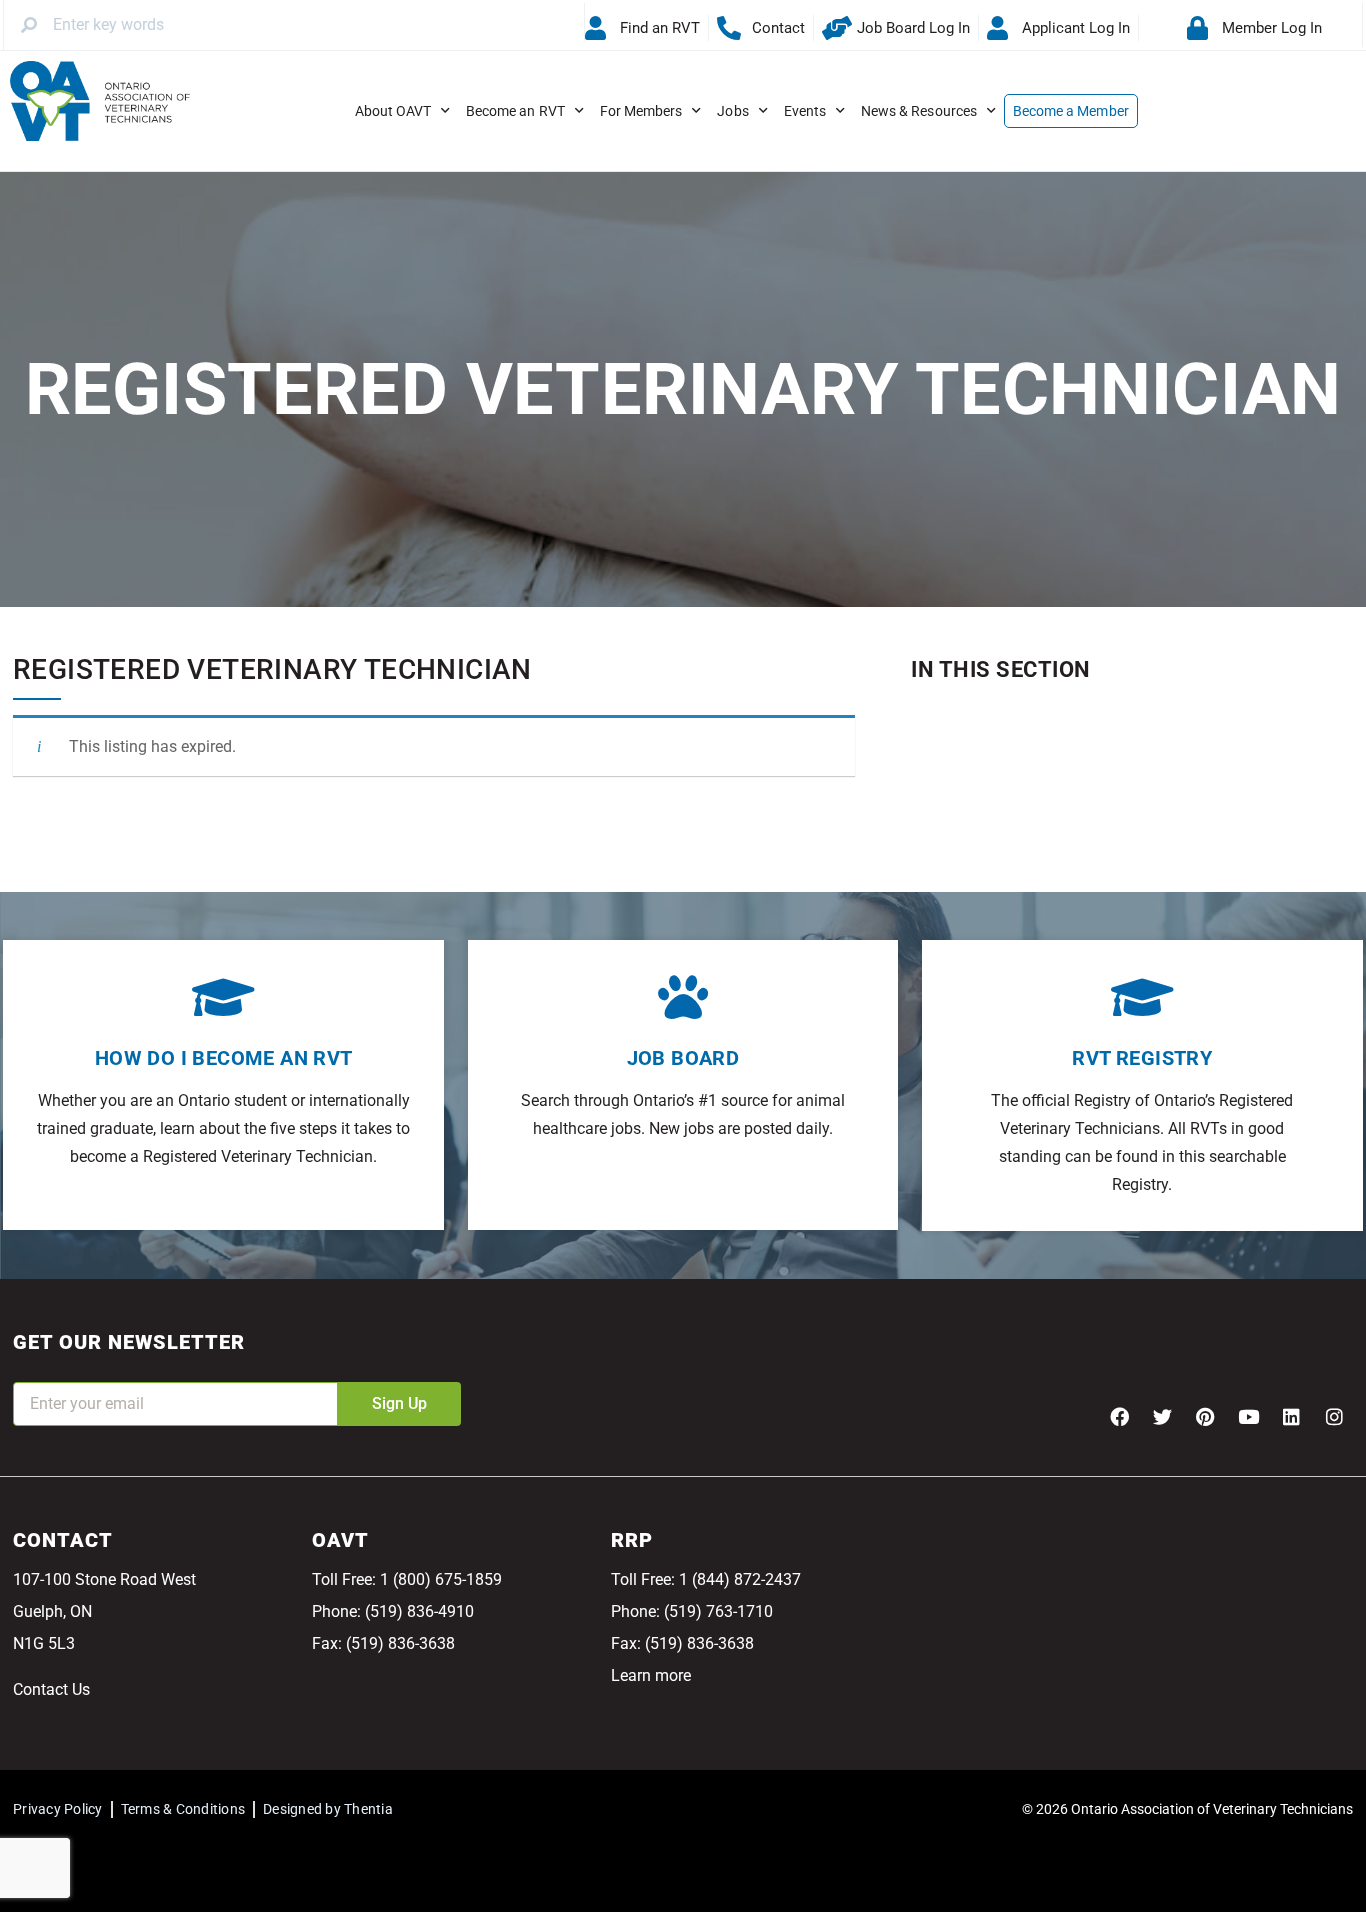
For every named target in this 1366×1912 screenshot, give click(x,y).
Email (33, 1368)
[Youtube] (1248, 1416)
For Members (641, 111)
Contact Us (51, 1689)
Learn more (651, 1675)
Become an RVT (515, 111)
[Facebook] (1119, 1416)
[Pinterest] (1205, 1416)
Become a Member (1071, 111)
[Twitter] (1162, 1416)
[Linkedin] (1291, 1416)
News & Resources (919, 111)
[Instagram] (1334, 1416)
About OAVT (393, 111)
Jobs (732, 111)
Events (805, 111)
